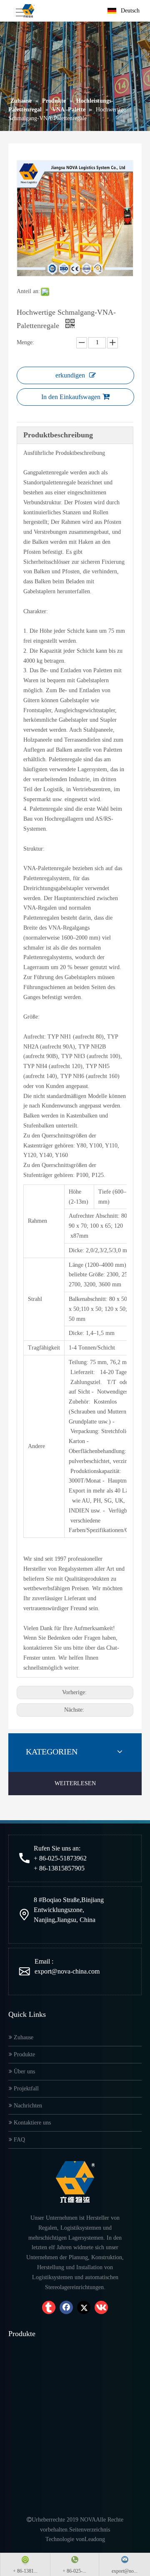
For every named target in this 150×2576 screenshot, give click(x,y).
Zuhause (23, 2037)
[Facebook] (66, 2307)
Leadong (95, 2539)
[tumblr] (49, 2307)
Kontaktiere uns (31, 2123)
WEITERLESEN (75, 1783)
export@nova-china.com (67, 1971)
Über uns (24, 2071)
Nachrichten (27, 2106)
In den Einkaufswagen (71, 397)
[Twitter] (84, 2307)
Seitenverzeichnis (90, 2530)
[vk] (101, 2307)
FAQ (19, 2140)
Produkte (24, 2054)
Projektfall (25, 2089)
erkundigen (70, 375)
